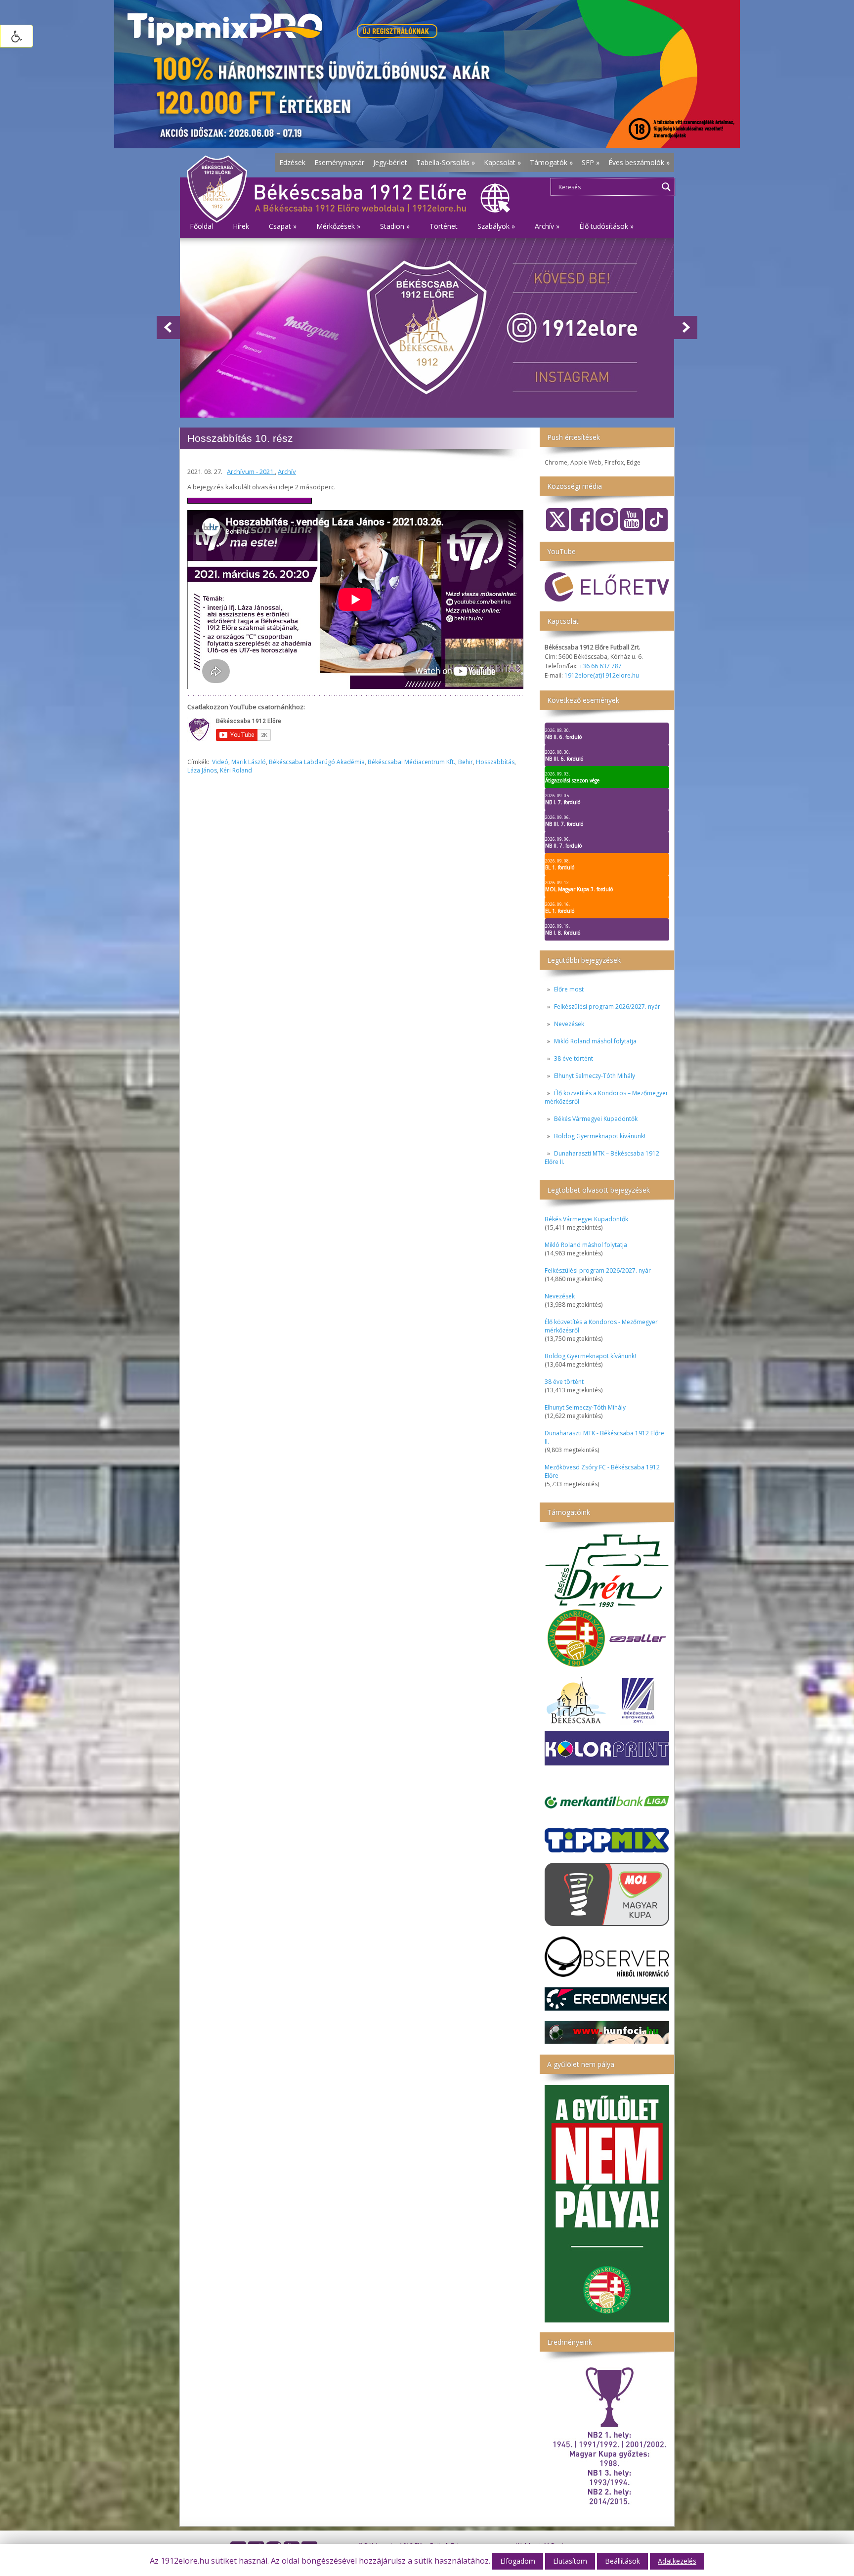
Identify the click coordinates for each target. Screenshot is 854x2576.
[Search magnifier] (666, 187)
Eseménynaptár (339, 162)
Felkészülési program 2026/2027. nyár (607, 1007)
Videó (220, 762)
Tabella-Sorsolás (446, 162)
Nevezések (569, 1024)
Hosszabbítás (495, 762)
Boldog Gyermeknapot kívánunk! (600, 1136)
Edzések (292, 162)
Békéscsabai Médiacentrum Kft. (411, 762)
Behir (466, 762)
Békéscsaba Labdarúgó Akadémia (317, 762)
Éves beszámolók (639, 162)
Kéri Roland (236, 770)
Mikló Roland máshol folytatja (595, 1041)
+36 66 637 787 (600, 666)
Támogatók (551, 162)
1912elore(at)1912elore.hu (602, 675)
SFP (591, 162)
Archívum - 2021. (251, 472)
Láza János (202, 770)
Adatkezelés (677, 2561)
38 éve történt (574, 1058)
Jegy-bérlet (390, 162)
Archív (287, 472)
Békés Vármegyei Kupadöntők (596, 1119)
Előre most (569, 989)
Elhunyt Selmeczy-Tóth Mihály (595, 1076)
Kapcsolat (502, 162)
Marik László (249, 762)
